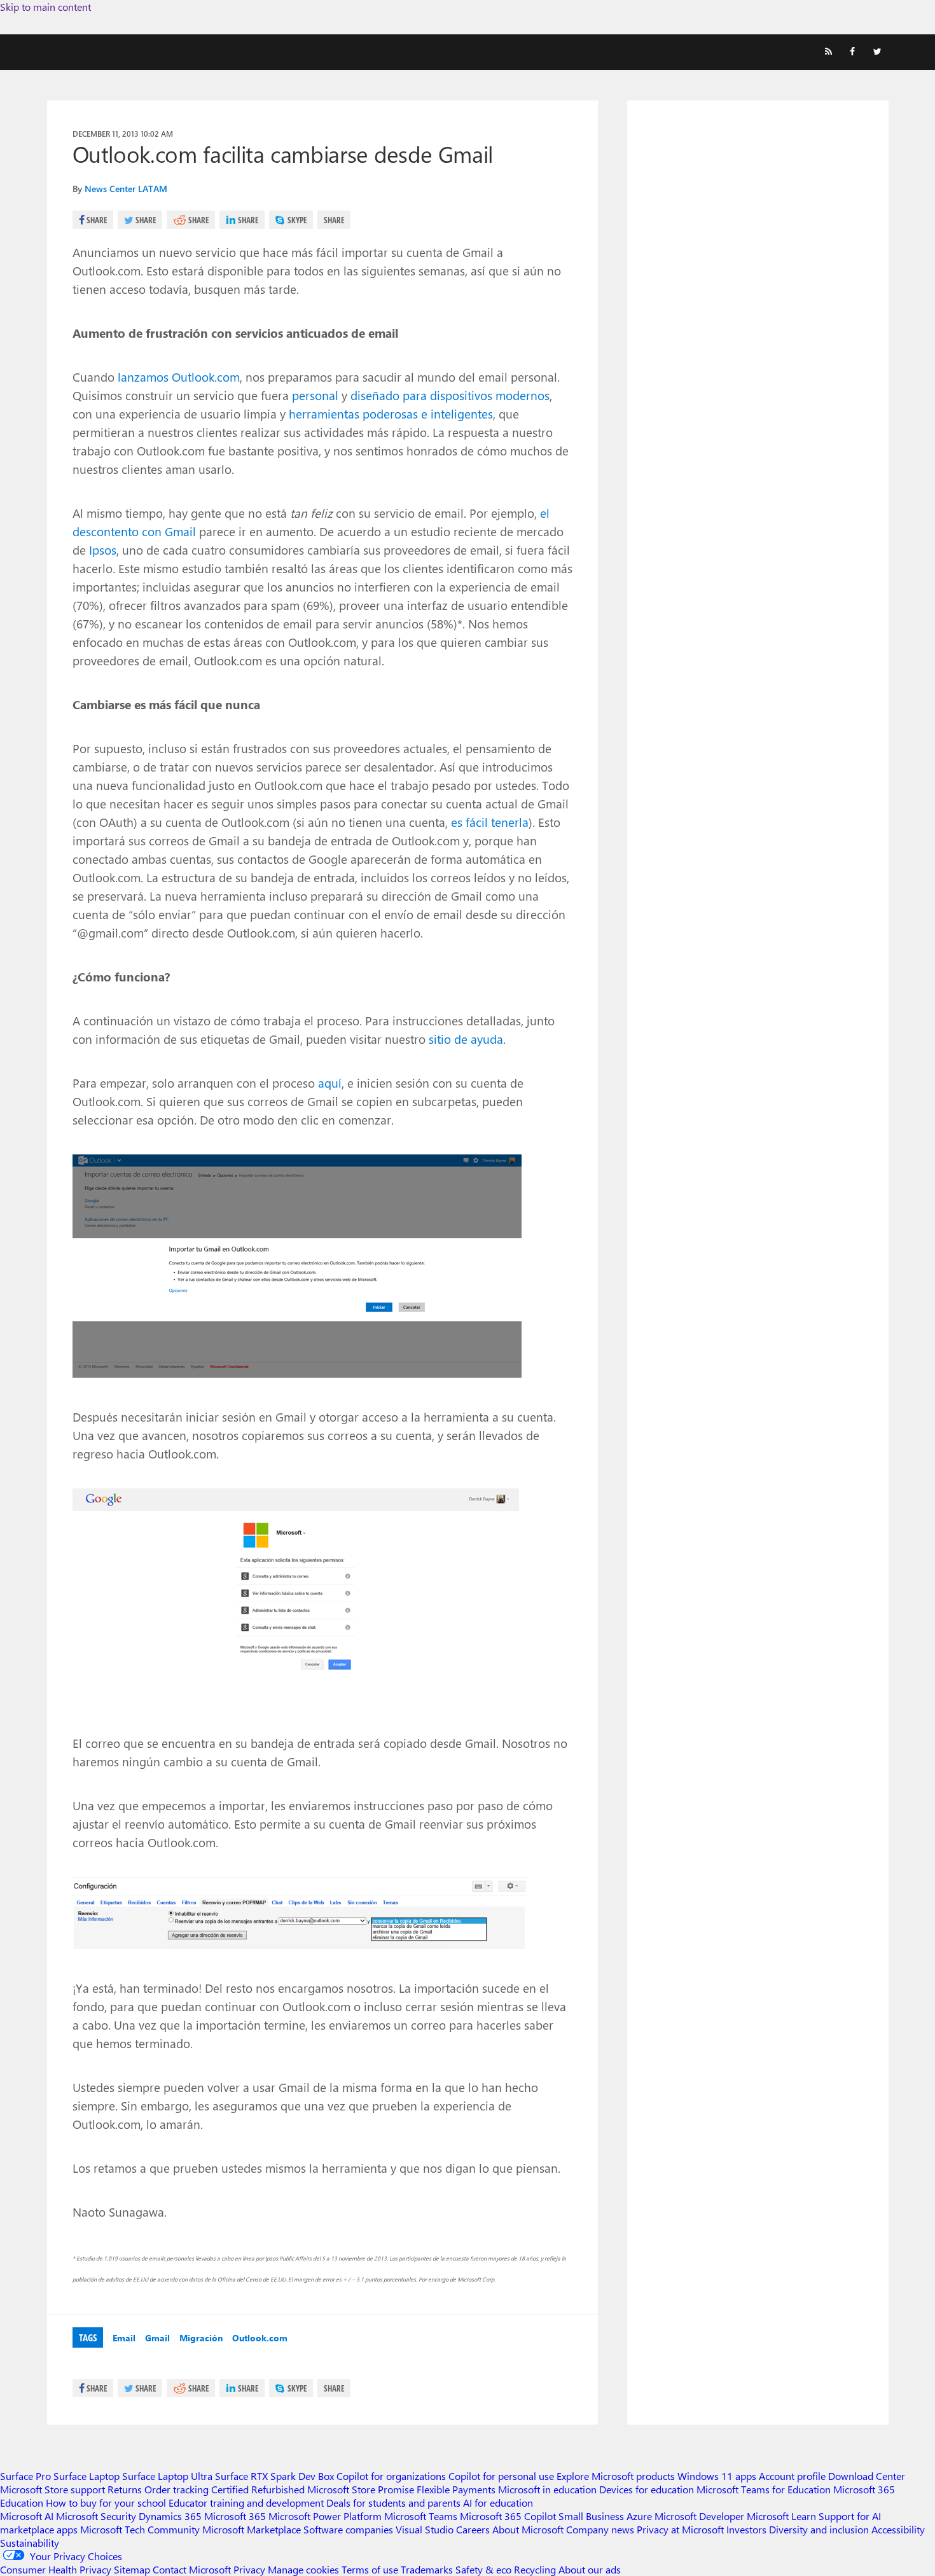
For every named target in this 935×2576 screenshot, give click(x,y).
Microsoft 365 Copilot (508, 2516)
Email (124, 2338)
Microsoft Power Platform (325, 2516)
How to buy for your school (106, 2503)
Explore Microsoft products (616, 2476)
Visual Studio (425, 2529)
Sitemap (132, 2569)
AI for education (498, 2503)
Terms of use (370, 2569)
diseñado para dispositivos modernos (450, 395)
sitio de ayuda (466, 1039)
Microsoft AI (27, 2516)
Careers (473, 2529)
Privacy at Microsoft (680, 2529)
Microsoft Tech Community (140, 2529)
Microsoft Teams (421, 2516)
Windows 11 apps (717, 2476)
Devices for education (647, 2489)
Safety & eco (483, 2569)
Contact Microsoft (192, 2569)
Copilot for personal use (501, 2476)
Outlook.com (260, 2338)
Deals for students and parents (393, 2503)
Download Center (867, 2476)
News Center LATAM (126, 189)
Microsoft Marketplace (252, 2529)
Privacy (251, 2569)
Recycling (535, 2569)
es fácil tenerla (490, 822)
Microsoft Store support (52, 2489)
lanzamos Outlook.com (179, 377)
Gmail (157, 2338)
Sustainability (30, 2543)
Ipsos (103, 550)
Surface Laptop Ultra (167, 2476)
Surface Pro (25, 2476)
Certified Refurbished (258, 2489)
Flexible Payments (456, 2489)
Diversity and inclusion (819, 2529)
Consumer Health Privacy (56, 2569)
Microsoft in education (547, 2489)
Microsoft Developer (699, 2516)
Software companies (348, 2529)
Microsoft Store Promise (361, 2489)
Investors (746, 2529)
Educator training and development (246, 2503)
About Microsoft (528, 2529)
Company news (600, 2529)
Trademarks (427, 2569)
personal (315, 395)
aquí (330, 1083)
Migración (201, 2338)
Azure (639, 2516)
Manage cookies (303, 2569)
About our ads (590, 2569)
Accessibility (898, 2529)
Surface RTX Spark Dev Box (274, 2476)
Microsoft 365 (235, 2516)
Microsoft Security (96, 2516)
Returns (125, 2489)
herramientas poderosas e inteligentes (391, 413)
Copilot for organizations (391, 2476)
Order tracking (177, 2489)
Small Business (591, 2516)
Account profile (792, 2476)
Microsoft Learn (781, 2516)
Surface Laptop (87, 2476)
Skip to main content (45, 7)
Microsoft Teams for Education (764, 2489)
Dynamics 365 (170, 2516)
